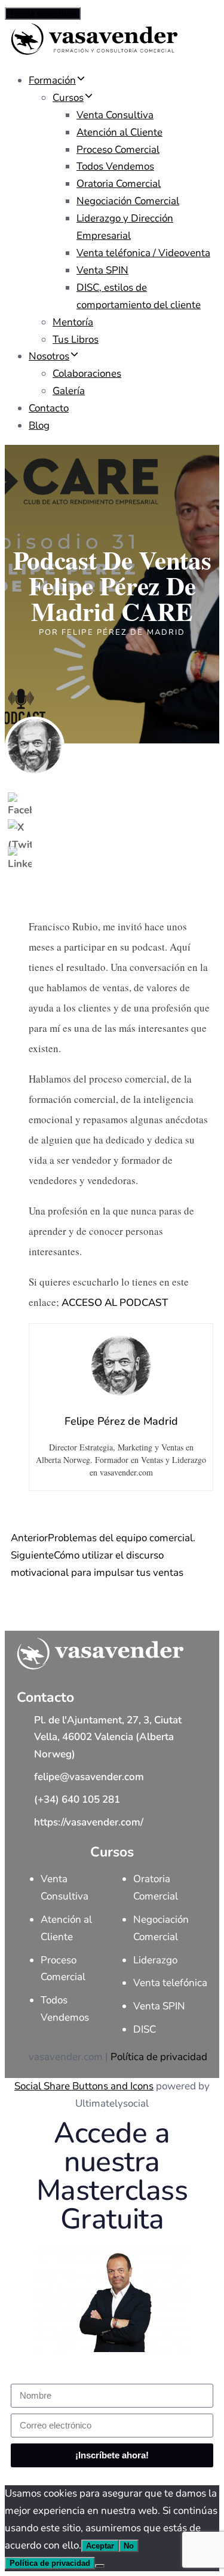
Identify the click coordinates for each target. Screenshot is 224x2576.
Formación (52, 80)
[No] (100, 2566)
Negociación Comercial (128, 201)
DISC (145, 2029)
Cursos (68, 98)
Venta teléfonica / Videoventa (143, 253)
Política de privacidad (159, 2057)
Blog (39, 425)
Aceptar (100, 2546)
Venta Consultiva (115, 115)
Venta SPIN (102, 270)
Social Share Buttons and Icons (84, 2086)
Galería (69, 391)
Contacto (49, 408)
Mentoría (73, 322)
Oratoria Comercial (119, 184)
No (129, 2546)
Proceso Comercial (118, 150)
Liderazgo (155, 1960)
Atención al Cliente (119, 132)
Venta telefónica (170, 1983)
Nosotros (49, 356)
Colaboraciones (87, 374)
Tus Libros (76, 339)
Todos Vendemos (115, 166)
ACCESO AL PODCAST (115, 1303)
